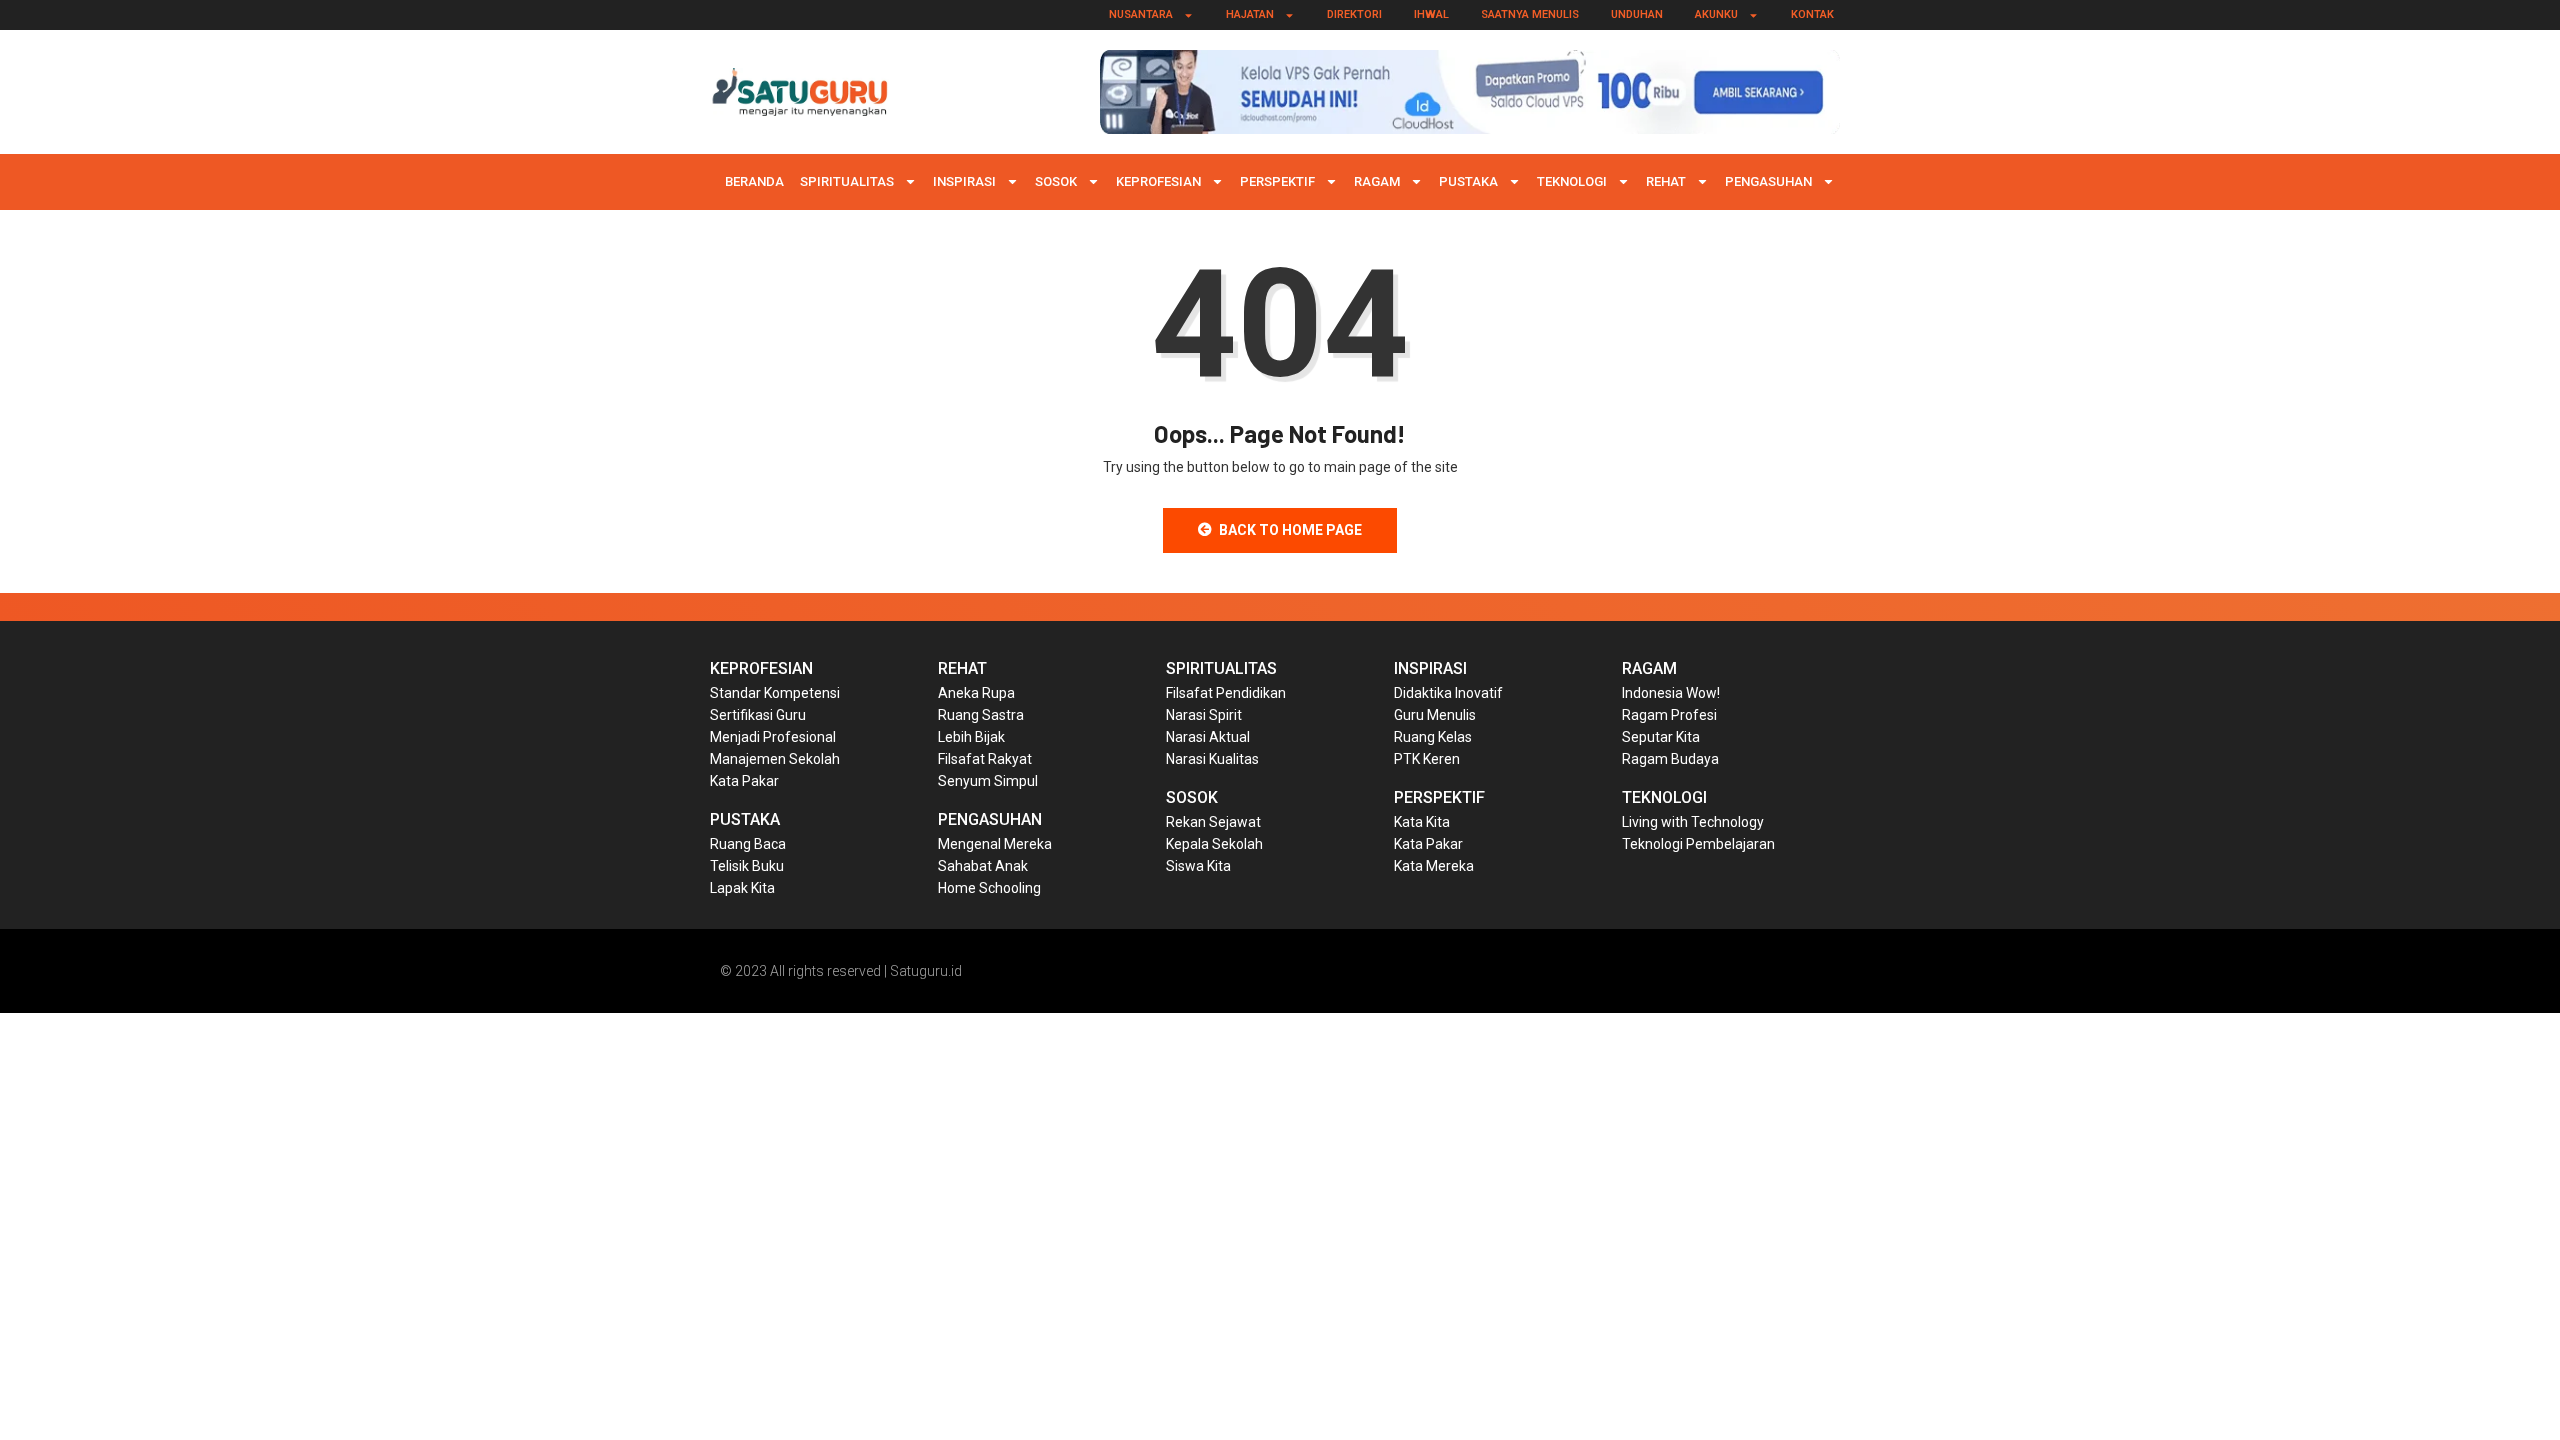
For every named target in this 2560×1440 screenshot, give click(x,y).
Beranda (754, 181)
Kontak (1812, 14)
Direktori (1354, 14)
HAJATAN (1250, 14)
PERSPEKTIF (1277, 181)
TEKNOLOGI (1572, 181)
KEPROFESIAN (1158, 181)
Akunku (1716, 14)
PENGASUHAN (1768, 181)
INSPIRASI (964, 181)
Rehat (1666, 181)
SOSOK (1056, 181)
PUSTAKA (1468, 181)
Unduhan (1637, 14)
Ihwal (1431, 14)
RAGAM (1377, 181)
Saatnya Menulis (1530, 14)
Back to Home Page (1290, 530)
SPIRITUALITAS (847, 181)
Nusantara (1141, 14)
